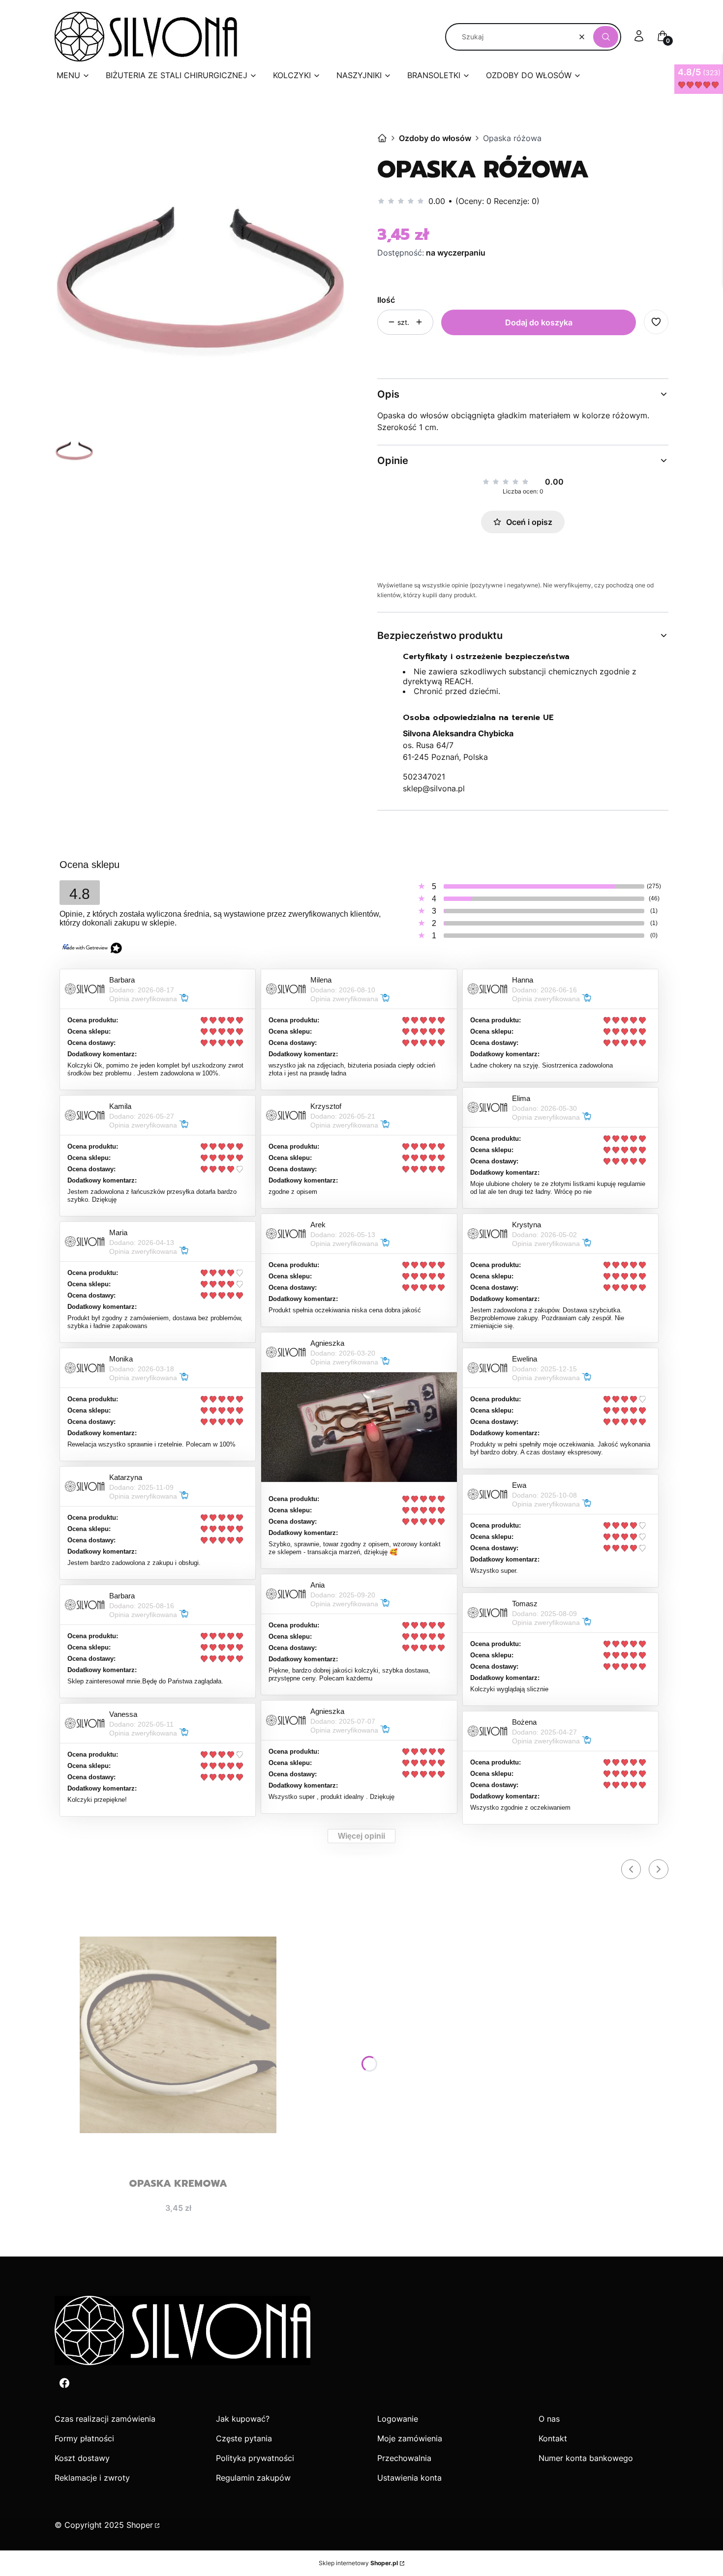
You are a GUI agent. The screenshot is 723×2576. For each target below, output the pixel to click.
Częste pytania (244, 2438)
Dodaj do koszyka (539, 322)
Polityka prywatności (255, 2458)
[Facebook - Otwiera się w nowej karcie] (64, 2383)
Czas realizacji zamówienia (105, 2419)
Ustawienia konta (409, 2478)
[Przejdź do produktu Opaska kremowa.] (178, 2035)
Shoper (140, 2525)
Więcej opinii (361, 1836)
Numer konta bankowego (586, 2458)
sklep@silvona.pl (434, 788)
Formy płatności (84, 2438)
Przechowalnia (404, 2458)
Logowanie (398, 2419)
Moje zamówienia (410, 2438)
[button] (606, 37)
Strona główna (382, 138)
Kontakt (553, 2438)
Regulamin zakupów (253, 2478)
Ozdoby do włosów (435, 138)
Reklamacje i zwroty (92, 2478)
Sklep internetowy (358, 2563)
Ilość (386, 300)
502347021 (424, 777)
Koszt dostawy (82, 2458)
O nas (549, 2419)
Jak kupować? (243, 2419)
